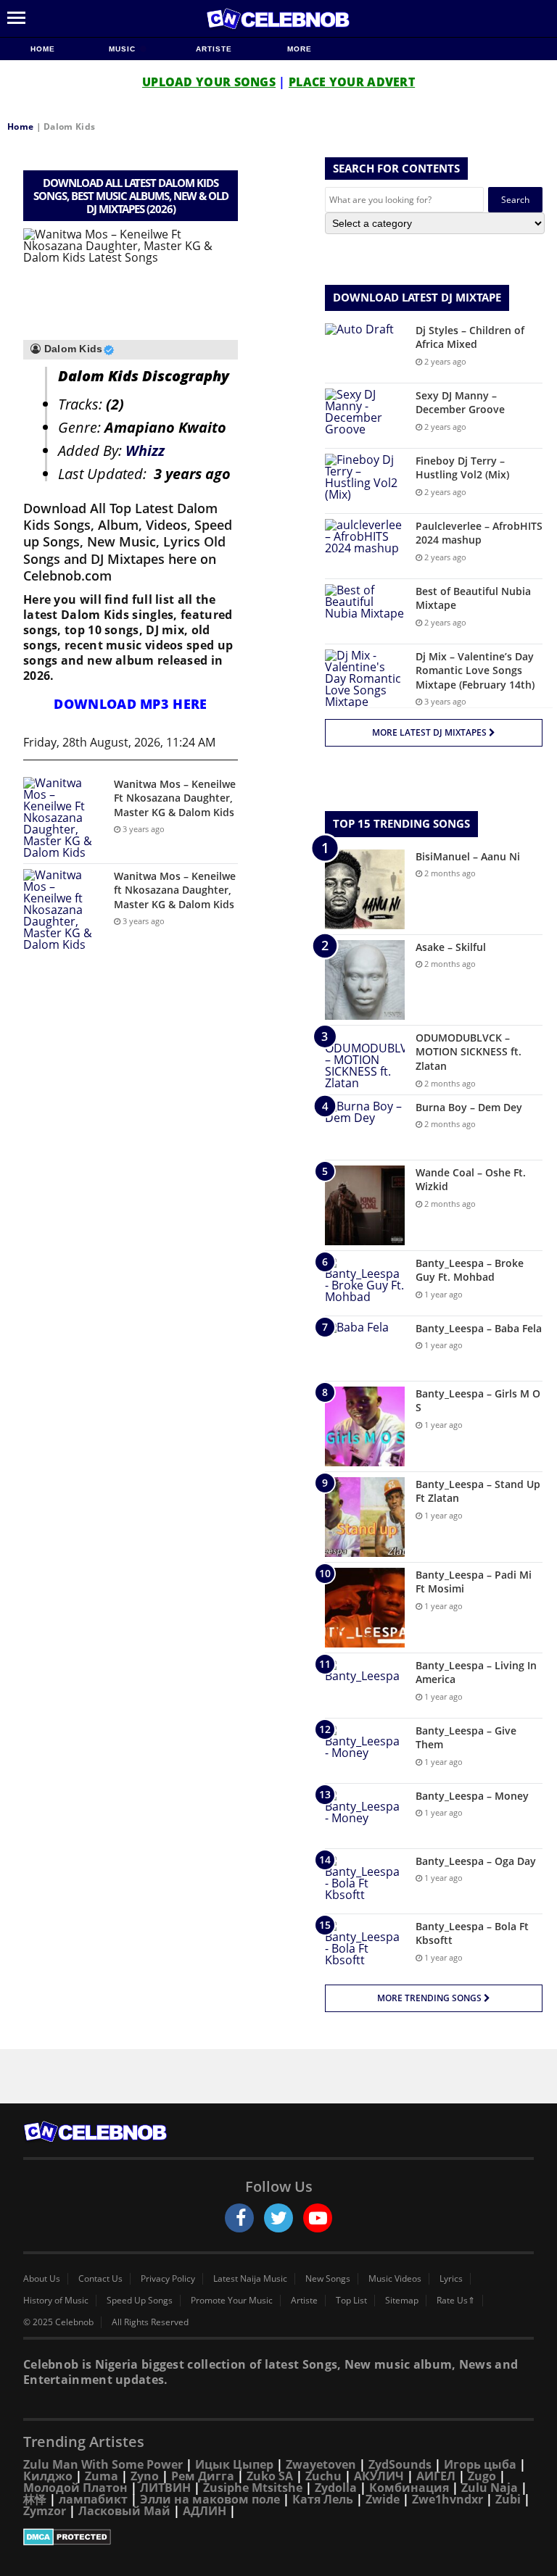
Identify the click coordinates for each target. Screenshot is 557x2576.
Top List (351, 2301)
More (300, 49)
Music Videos (395, 2279)
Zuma (102, 2476)
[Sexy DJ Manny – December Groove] (365, 416)
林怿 (35, 2499)
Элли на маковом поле (210, 2499)
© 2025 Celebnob (58, 2322)
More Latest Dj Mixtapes (430, 732)
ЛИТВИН (165, 2488)
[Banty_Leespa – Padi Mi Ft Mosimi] (365, 1608)
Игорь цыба (480, 2464)
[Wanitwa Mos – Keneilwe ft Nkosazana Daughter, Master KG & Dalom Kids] (63, 910)
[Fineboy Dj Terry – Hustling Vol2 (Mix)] (365, 481)
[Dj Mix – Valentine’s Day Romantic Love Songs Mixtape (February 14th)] (365, 678)
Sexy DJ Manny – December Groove (460, 403)
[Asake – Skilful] (365, 980)
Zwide (383, 2499)
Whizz (145, 450)
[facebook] (239, 2218)
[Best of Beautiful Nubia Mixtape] (365, 611)
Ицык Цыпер (234, 2464)
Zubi (508, 2499)
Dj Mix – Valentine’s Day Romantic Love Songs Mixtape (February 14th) (475, 670)
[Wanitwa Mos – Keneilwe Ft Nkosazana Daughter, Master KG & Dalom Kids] (63, 818)
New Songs (328, 2279)
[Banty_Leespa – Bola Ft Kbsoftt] (365, 1946)
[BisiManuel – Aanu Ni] (365, 889)
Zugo (482, 2476)
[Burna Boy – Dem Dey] (365, 1127)
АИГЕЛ (436, 2476)
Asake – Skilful (451, 947)
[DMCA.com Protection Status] (278, 2537)
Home (43, 49)
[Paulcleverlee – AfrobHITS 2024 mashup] (365, 546)
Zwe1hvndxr (447, 2499)
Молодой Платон (75, 2488)
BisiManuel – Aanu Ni (468, 856)
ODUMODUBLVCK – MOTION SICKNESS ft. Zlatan (469, 1052)
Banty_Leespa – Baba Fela (479, 1328)
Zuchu (323, 2476)
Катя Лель (323, 2499)
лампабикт (93, 2499)
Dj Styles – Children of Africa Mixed (470, 337)
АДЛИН (205, 2511)
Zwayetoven (321, 2464)
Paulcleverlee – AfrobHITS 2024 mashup (479, 533)
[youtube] (318, 2218)
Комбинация (409, 2488)
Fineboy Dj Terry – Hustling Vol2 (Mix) (462, 468)
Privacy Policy (168, 2279)
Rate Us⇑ (456, 2301)
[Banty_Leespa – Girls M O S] (365, 1426)
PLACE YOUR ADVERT (352, 82)
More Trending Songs (430, 1998)
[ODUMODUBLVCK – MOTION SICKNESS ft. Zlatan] (365, 1060)
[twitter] (278, 2218)
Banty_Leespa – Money (472, 1796)
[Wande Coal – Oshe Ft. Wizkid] (365, 1205)
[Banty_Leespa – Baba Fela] (365, 1349)
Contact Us (100, 2279)
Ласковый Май (124, 2511)
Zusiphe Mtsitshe (253, 2488)
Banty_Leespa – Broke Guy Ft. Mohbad (470, 1270)
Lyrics (451, 2279)
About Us (42, 2279)
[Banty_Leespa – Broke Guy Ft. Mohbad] (365, 1283)
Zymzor (45, 2511)
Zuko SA (270, 2476)
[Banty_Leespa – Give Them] (365, 1751)
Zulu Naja (490, 2488)
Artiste (214, 49)
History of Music (56, 2301)
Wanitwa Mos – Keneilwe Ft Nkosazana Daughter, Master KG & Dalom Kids (175, 798)
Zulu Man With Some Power (103, 2464)
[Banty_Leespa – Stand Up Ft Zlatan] (365, 1517)
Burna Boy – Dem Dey (469, 1107)
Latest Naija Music (250, 2279)
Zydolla (336, 2488)
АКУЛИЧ (379, 2476)
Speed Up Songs (140, 2301)
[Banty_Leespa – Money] (365, 1816)
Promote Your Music (232, 2301)
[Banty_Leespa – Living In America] (365, 1686)
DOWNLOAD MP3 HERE (130, 704)
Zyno (145, 2476)
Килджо (48, 2476)
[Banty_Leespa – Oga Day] (365, 1881)
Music (124, 49)
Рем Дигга (203, 2476)
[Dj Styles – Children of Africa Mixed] (365, 350)
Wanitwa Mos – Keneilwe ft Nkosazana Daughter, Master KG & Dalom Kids (175, 890)
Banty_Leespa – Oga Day (476, 1861)
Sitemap (402, 2301)
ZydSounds (400, 2464)
